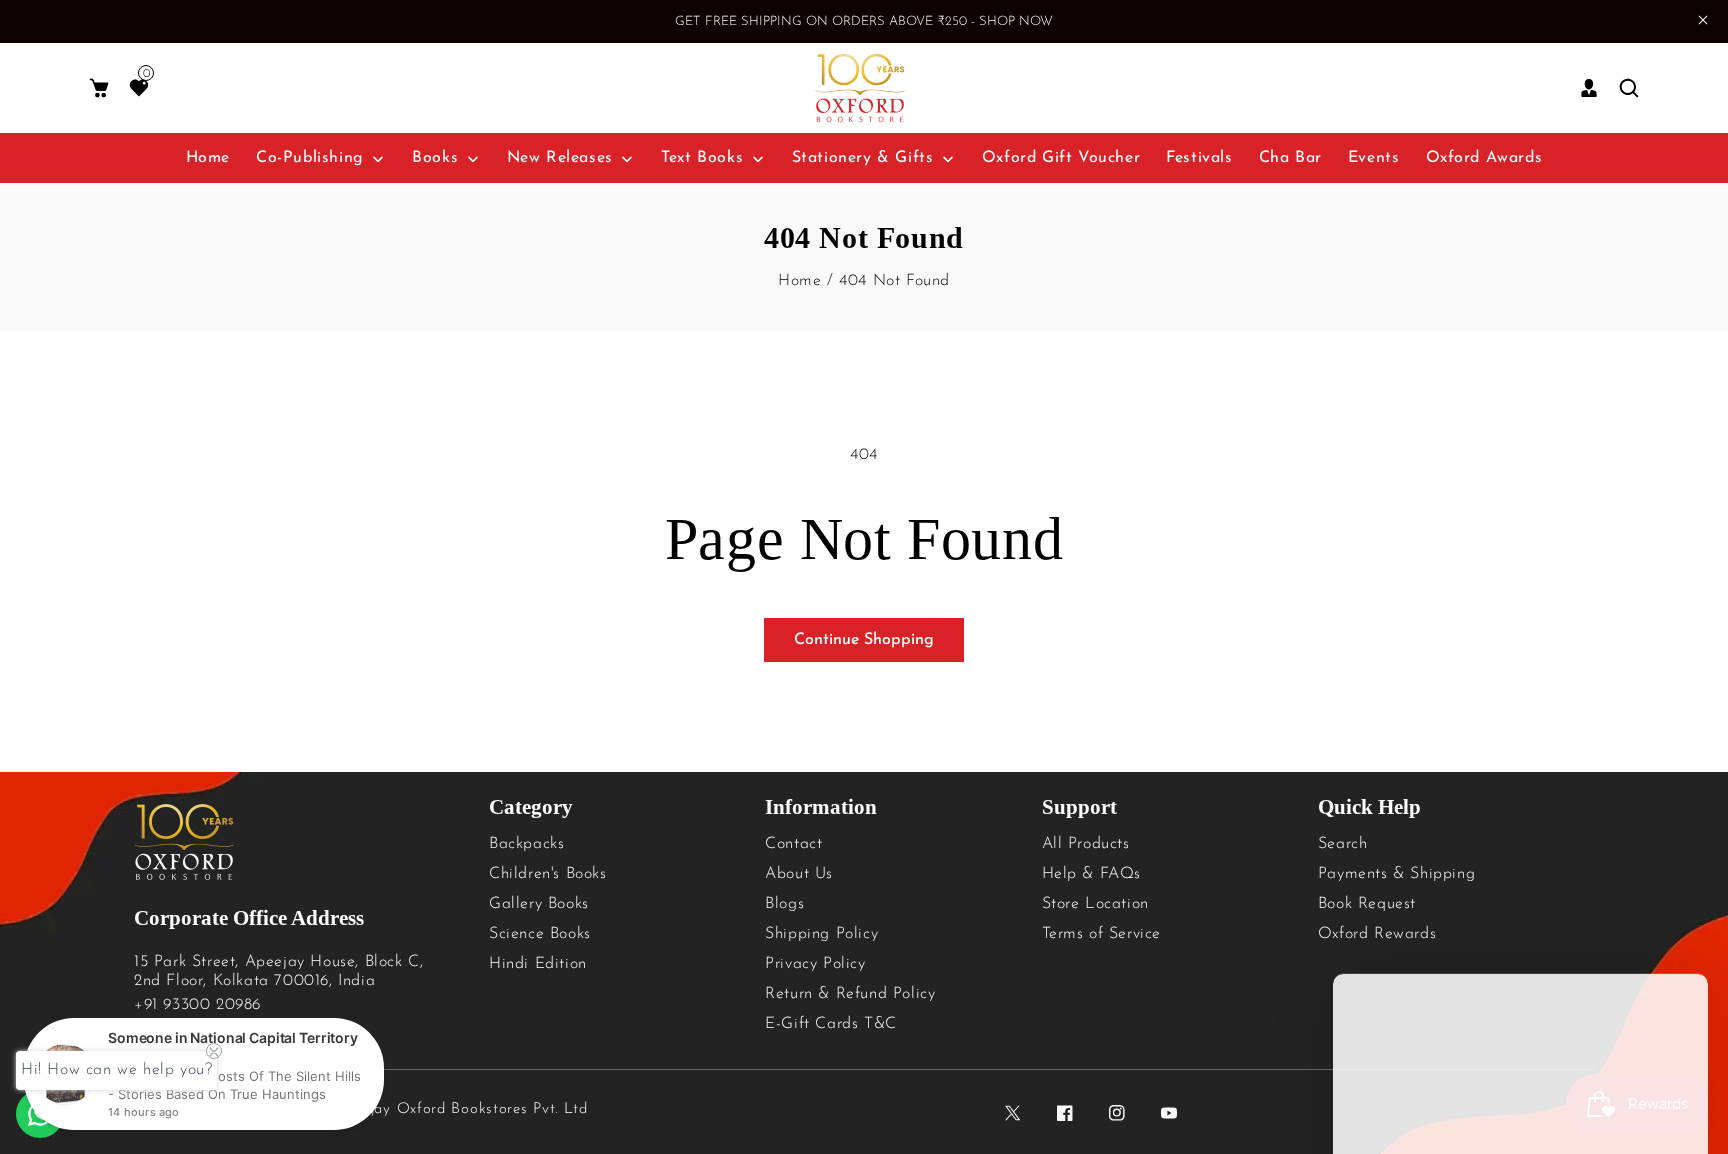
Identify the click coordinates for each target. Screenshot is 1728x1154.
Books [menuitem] (435, 158)
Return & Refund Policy (850, 994)
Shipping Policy (821, 934)
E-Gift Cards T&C (831, 1024)
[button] (99, 88)
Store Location (1095, 904)
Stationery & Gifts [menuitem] (863, 158)
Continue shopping (864, 640)
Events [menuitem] (1374, 158)
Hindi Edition (538, 964)
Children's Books (548, 874)
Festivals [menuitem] (1199, 158)
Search (1343, 844)
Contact (793, 844)
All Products (1086, 844)
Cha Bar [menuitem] (1290, 158)
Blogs (784, 904)
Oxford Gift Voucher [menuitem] (1061, 158)
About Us (799, 874)
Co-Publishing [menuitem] (310, 158)
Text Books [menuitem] (702, 158)
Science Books (540, 934)
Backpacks (526, 844)
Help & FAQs (1092, 874)
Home (799, 281)
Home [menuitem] (208, 158)
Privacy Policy (815, 964)
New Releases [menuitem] (560, 158)
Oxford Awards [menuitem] (1484, 158)
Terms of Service (1102, 934)
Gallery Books (539, 904)
